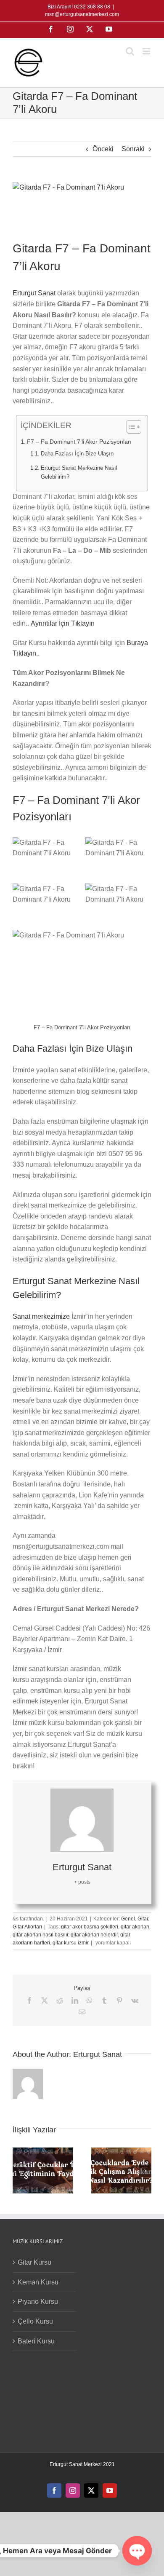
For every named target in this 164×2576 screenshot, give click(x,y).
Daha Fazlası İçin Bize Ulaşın (77, 454)
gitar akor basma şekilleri (90, 1927)
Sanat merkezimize (41, 1316)
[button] (19, 2171)
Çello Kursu (35, 2321)
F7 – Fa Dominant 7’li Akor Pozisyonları (79, 442)
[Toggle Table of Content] (130, 427)
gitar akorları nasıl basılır (40, 1935)
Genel (128, 1919)
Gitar (143, 1919)
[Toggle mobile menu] (147, 51)
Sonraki (133, 149)
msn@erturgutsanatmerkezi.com (82, 14)
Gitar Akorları (27, 1927)
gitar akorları (135, 1927)
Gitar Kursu (34, 2262)
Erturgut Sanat (34, 293)
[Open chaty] (137, 2551)
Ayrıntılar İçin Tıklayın (63, 623)
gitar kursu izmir (71, 1943)
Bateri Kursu (36, 2341)
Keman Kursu (38, 2282)
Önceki (103, 149)
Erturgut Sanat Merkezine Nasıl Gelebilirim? (79, 472)
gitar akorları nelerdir (94, 1935)
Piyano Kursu (38, 2302)
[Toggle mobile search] (130, 51)
